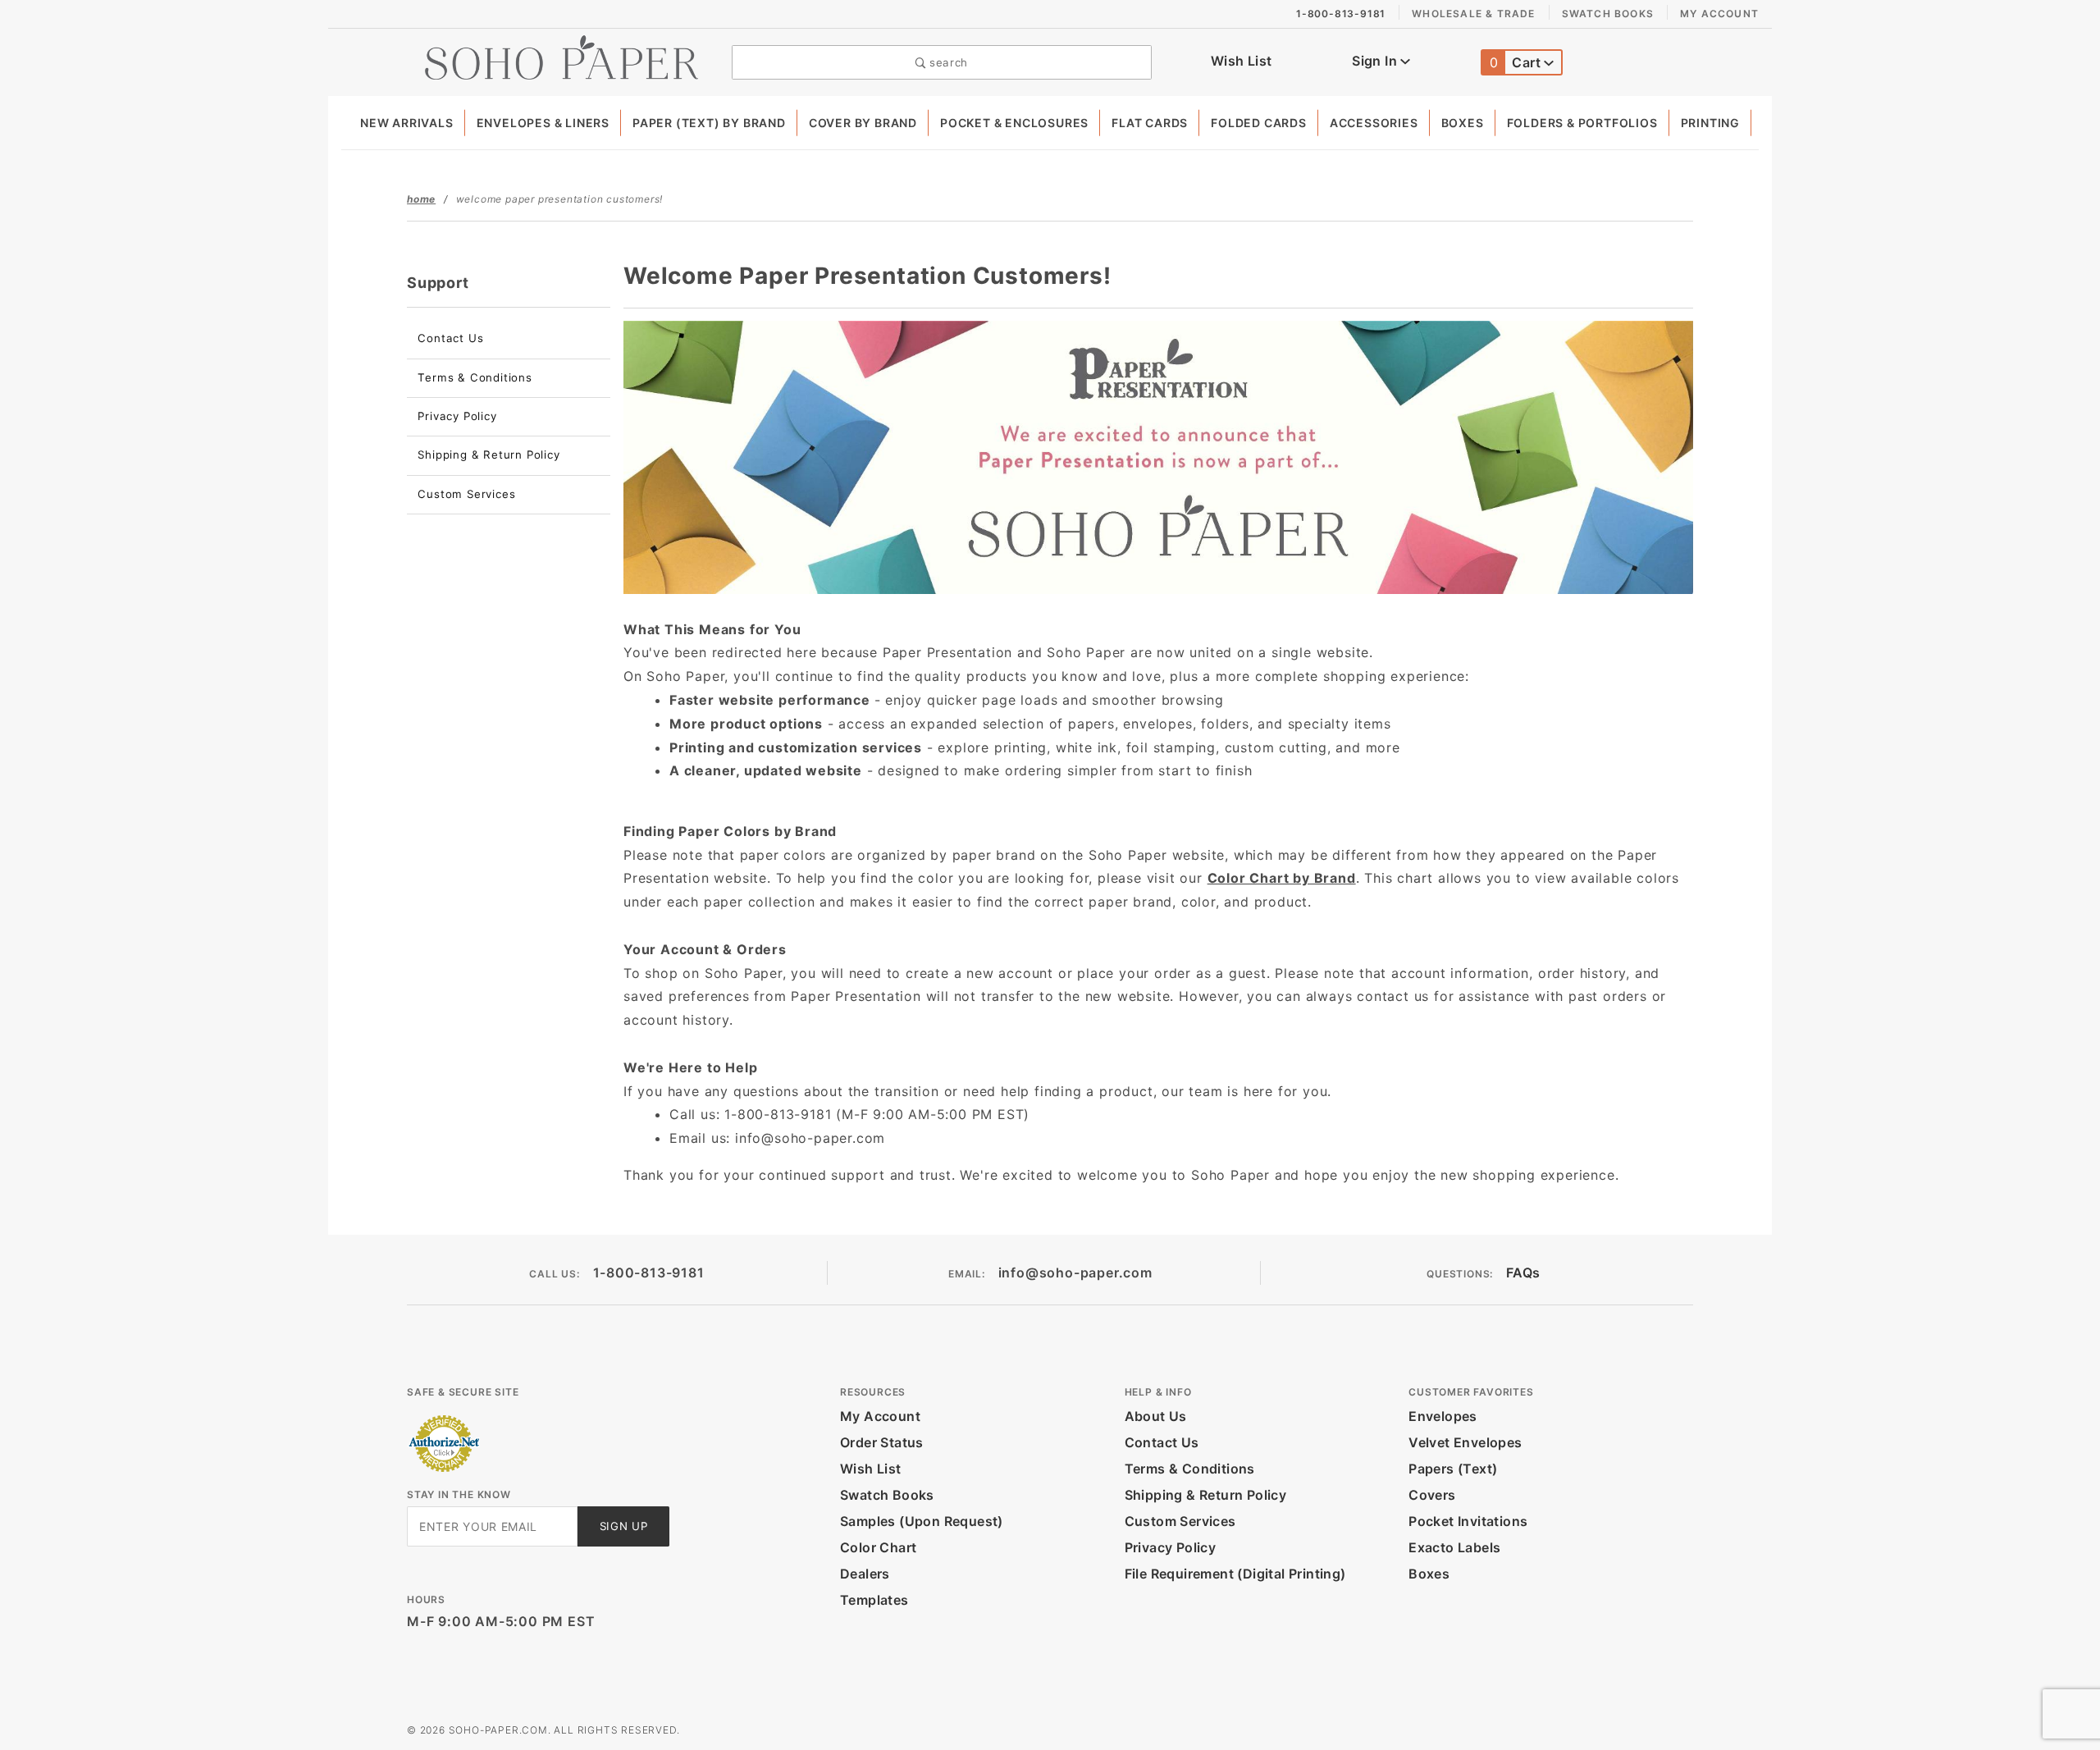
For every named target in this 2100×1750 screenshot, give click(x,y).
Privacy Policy (457, 416)
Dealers (865, 1574)
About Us (1156, 1416)
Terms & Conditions (475, 377)
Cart (1517, 62)
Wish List (1242, 61)
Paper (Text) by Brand (709, 123)
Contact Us (450, 338)
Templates (874, 1600)
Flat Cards (1150, 123)
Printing (1710, 123)
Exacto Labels (1454, 1547)
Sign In (1376, 61)
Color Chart (878, 1547)
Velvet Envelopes (1465, 1442)
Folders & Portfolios (1582, 123)
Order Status (882, 1442)
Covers (1432, 1495)
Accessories (1374, 123)
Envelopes (1443, 1416)
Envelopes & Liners (543, 123)
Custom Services (466, 494)
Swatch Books (1608, 14)
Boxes (1463, 123)
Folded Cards (1259, 123)
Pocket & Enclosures (1014, 123)
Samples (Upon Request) (922, 1521)
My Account (1719, 14)
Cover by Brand (863, 123)
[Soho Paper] (562, 56)
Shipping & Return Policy (488, 455)
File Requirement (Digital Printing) (1235, 1574)
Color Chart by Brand (1282, 878)
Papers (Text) (1453, 1469)
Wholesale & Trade (1473, 14)
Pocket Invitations (1468, 1521)
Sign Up (624, 1526)
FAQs (1523, 1273)
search (947, 62)
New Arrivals (407, 123)
